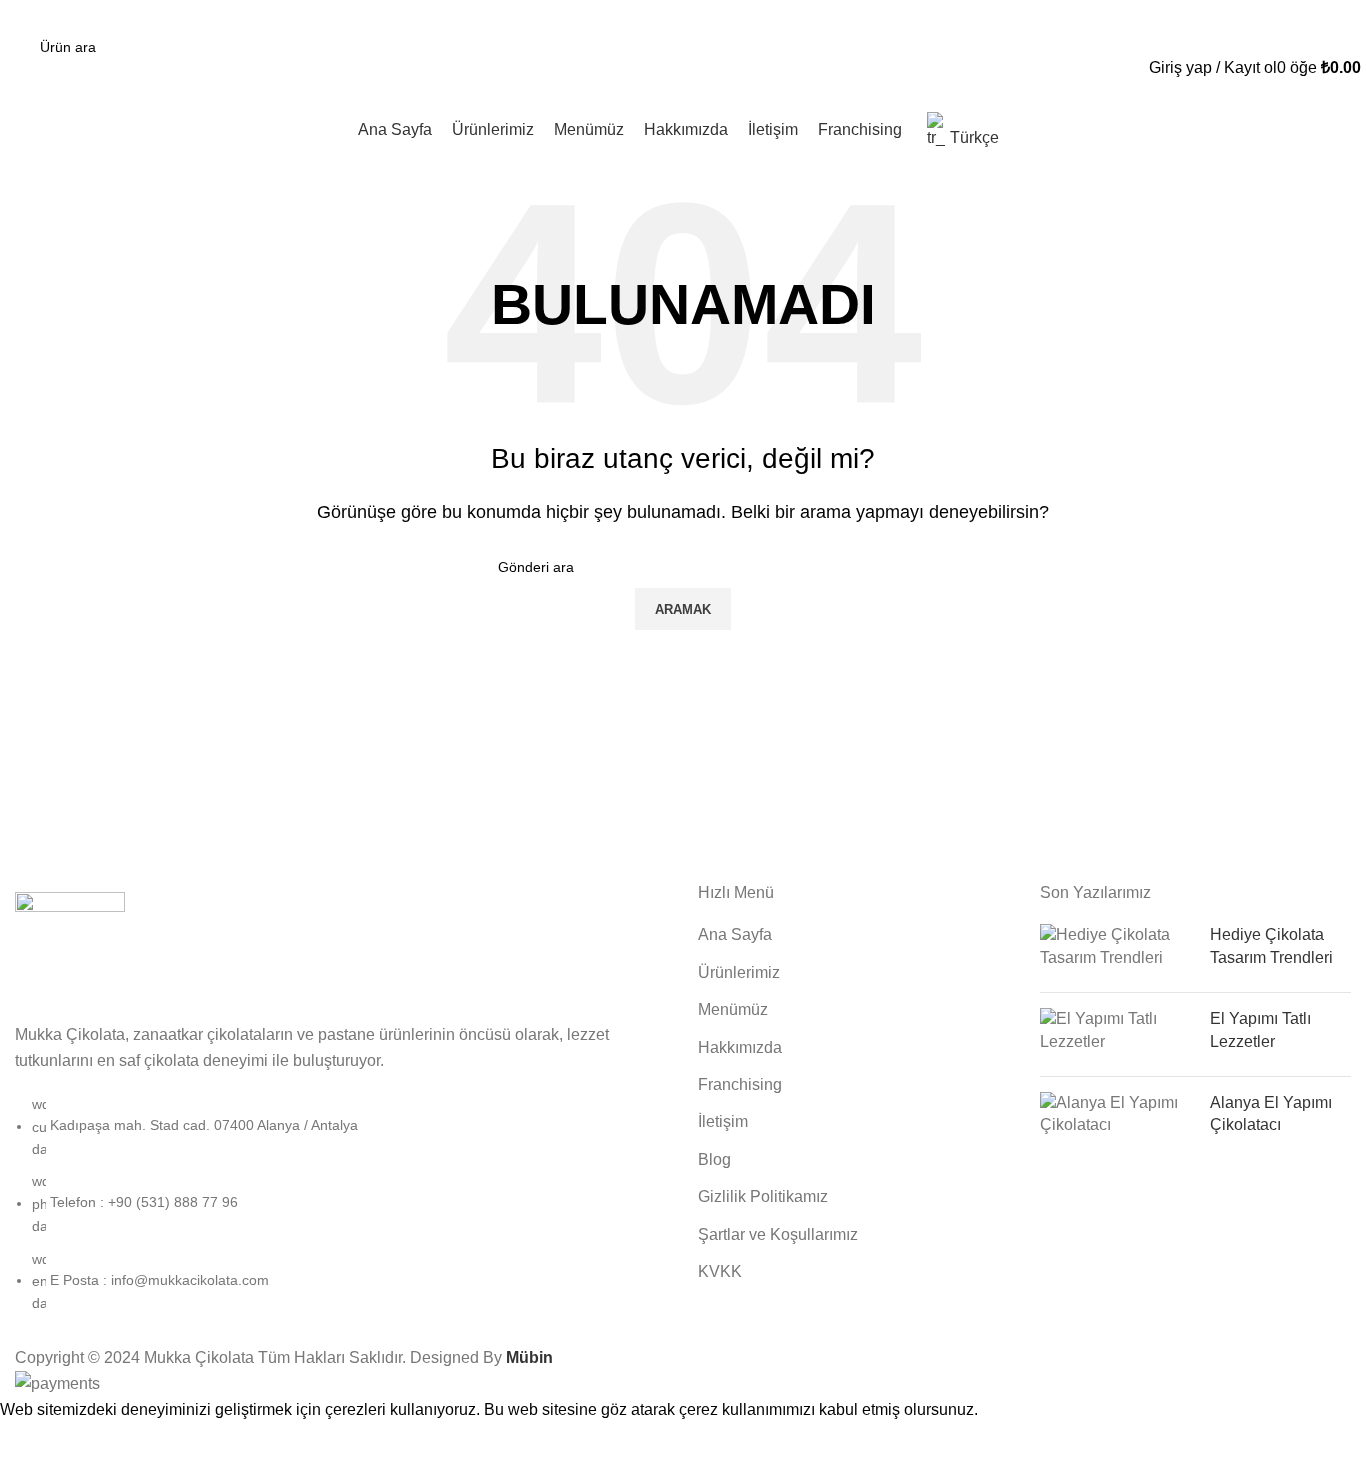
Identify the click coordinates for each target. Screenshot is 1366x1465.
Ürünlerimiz (739, 972)
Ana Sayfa (735, 934)
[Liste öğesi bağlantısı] (341, 1214)
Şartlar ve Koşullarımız (778, 1234)
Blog (714, 1159)
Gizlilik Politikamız (763, 1196)
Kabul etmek (58, 1440)
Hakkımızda (740, 1047)
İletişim (723, 1121)
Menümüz (733, 1009)
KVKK (720, 1271)
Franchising (740, 1084)
